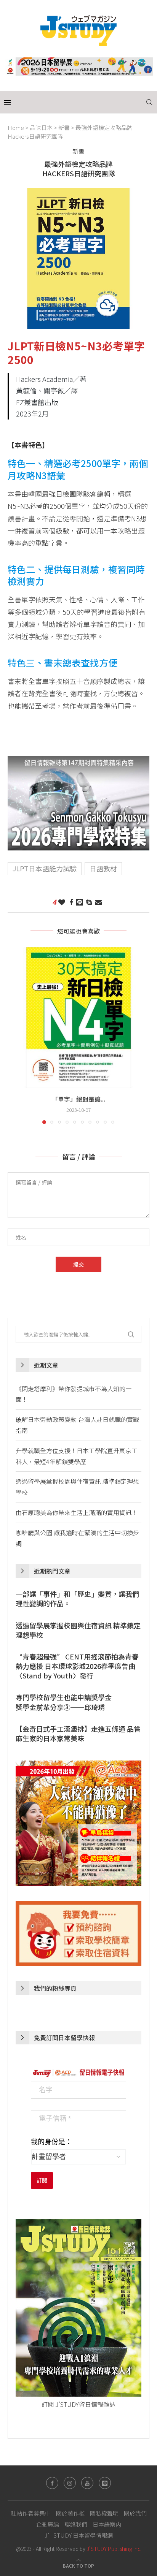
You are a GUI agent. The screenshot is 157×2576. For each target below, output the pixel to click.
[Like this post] (62, 902)
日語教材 (103, 868)
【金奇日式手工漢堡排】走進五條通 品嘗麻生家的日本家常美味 (78, 1734)
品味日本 (41, 127)
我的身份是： (51, 2142)
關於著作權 (70, 2513)
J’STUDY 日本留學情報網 (79, 2535)
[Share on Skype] (89, 902)
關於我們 (135, 2513)
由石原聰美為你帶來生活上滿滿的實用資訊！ (77, 1512)
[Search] (149, 102)
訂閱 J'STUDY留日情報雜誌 (78, 2404)
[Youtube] (87, 2483)
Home (16, 127)
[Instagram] (70, 2483)
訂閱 (42, 2180)
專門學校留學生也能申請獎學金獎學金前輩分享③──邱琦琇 (64, 1702)
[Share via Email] (98, 902)
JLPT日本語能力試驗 (45, 868)
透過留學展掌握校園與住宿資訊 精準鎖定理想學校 (78, 1630)
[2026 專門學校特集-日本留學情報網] (78, 762)
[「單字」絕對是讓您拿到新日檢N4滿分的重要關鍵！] (78, 1018)
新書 (64, 127)
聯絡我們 (76, 2524)
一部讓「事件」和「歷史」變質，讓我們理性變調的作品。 (77, 1599)
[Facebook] (52, 2483)
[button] (14, 1035)
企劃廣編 (48, 2524)
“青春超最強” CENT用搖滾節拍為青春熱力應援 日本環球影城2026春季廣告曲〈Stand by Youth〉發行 (77, 1666)
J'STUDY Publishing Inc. (114, 2549)
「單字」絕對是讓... (78, 1099)
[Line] (105, 2483)
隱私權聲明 (104, 2513)
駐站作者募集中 (31, 2513)
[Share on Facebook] (71, 902)
